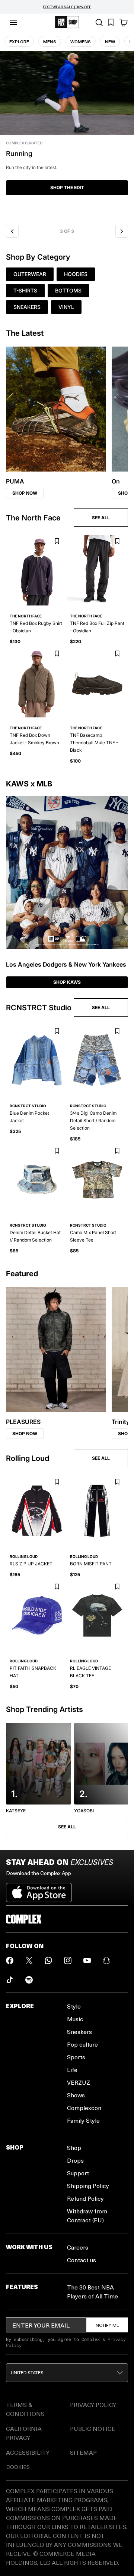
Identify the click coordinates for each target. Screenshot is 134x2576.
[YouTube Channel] (87, 1960)
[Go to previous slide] (12, 231)
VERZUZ (79, 2082)
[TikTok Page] (10, 1980)
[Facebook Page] (10, 1960)
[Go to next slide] (122, 231)
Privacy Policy (93, 2405)
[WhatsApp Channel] (48, 1960)
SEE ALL (101, 518)
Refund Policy (85, 2198)
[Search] (99, 22)
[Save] (57, 542)
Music (75, 2019)
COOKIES (18, 2467)
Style (74, 2006)
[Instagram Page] (68, 1960)
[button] (67, 136)
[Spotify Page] (29, 1980)
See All (67, 1827)
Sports (76, 2057)
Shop (74, 2148)
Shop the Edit (67, 187)
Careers (78, 2247)
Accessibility (28, 2452)
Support (78, 2173)
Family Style (83, 2120)
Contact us (82, 2260)
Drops (75, 2160)
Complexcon (84, 2108)
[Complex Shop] (67, 22)
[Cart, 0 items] (124, 22)
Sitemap (83, 2452)
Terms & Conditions (25, 2409)
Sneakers (79, 2032)
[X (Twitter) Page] (29, 1960)
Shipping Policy (88, 2186)
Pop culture (82, 2044)
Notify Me (107, 2325)
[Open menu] (13, 22)
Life (72, 2070)
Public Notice (93, 2428)
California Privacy (24, 2433)
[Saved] (111, 22)
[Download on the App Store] (39, 1890)
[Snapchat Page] (106, 1960)
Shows (76, 2095)
